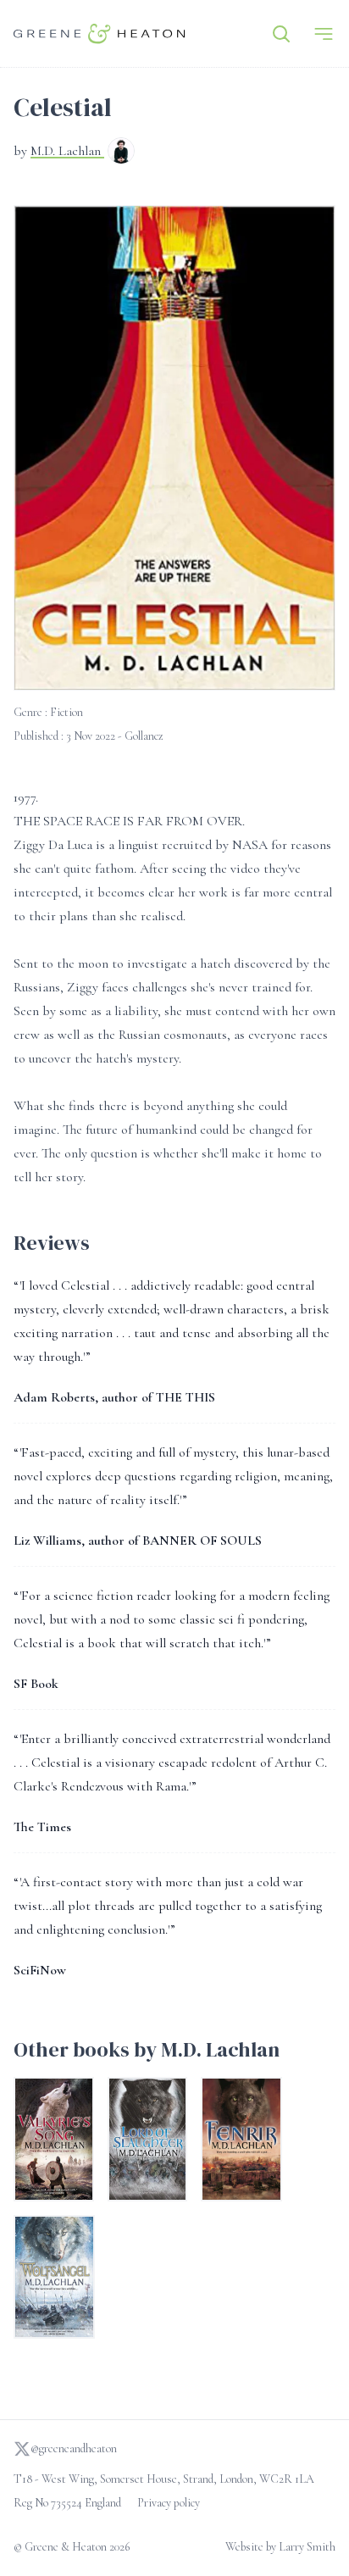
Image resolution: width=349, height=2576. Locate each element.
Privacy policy (169, 2503)
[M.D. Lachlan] (121, 153)
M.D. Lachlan (67, 151)
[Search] (281, 34)
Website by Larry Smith (280, 2547)
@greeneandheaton (74, 2448)
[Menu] (324, 34)
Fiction (66, 712)
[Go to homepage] (100, 33)
